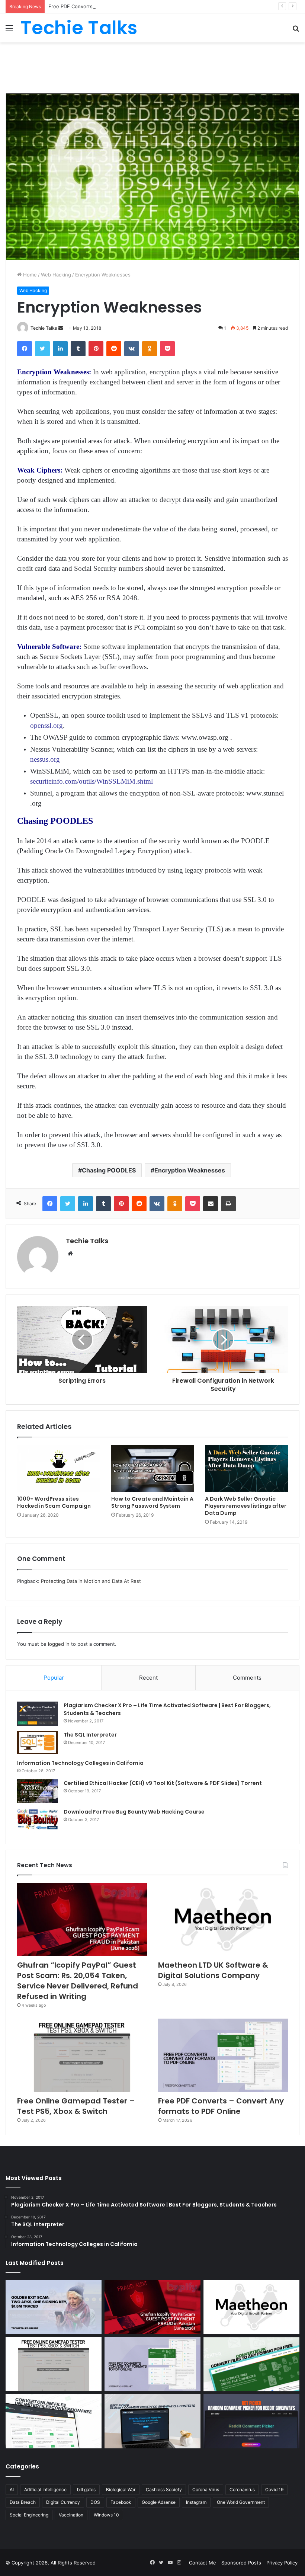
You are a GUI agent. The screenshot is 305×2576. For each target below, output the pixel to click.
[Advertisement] (152, 67)
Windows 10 (106, 2515)
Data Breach (23, 2502)
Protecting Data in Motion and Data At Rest (91, 1581)
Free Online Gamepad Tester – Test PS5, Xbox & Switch (76, 2106)
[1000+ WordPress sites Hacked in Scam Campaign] (59, 1468)
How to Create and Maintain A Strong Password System (152, 1502)
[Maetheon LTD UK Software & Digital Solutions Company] (223, 1919)
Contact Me (203, 2563)
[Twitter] (42, 349)
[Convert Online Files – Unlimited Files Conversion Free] (54, 2421)
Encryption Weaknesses (190, 1170)
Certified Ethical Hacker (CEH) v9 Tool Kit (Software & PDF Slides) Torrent (163, 1783)
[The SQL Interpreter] (38, 1743)
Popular (54, 1678)
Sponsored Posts (241, 2563)
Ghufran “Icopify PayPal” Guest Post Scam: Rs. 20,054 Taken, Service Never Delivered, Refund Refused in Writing (78, 1981)
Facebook (121, 2502)
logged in (59, 1644)
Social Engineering (29, 2515)
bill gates (86, 2489)
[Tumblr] (78, 349)
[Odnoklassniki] (150, 349)
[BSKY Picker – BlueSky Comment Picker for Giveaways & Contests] (152, 2421)
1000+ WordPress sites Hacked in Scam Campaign (54, 1502)
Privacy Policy (282, 2563)
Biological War (121, 2489)
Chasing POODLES (109, 1170)
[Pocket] (167, 349)
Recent (148, 1678)
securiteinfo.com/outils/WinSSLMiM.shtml (91, 781)
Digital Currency (63, 2502)
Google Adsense (159, 2502)
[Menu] (9, 31)
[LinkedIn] (60, 349)
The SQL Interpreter (90, 1735)
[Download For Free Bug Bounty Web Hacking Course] (38, 1820)
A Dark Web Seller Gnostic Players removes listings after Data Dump (246, 1506)
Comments (247, 1678)
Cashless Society (164, 2489)
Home (29, 275)
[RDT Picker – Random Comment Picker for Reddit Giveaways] (251, 2421)
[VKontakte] (132, 349)
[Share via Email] (211, 1204)
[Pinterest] (96, 349)
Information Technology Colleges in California (80, 1763)
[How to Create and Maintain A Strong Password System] (153, 1468)
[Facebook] (25, 349)
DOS (95, 2502)
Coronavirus (242, 2489)
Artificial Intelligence (45, 2489)
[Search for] (296, 31)
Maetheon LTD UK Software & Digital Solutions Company (213, 1970)
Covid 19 (274, 2489)
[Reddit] (114, 349)
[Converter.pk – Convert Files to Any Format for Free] (251, 2364)
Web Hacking (56, 275)
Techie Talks (44, 328)
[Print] (228, 1204)
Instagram (196, 2502)
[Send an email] (61, 328)
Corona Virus (206, 2489)
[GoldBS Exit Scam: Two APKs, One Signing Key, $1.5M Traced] (54, 2307)
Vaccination (71, 2515)
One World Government (241, 2502)
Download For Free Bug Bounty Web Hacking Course (134, 1812)
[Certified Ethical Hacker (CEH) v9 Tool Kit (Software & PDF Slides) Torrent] (38, 1791)
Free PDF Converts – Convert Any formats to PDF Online (114, 6)
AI (12, 2489)
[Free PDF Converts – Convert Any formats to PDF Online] (223, 2055)
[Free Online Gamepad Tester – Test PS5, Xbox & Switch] (82, 2055)
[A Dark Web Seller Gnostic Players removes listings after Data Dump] (246, 1468)
